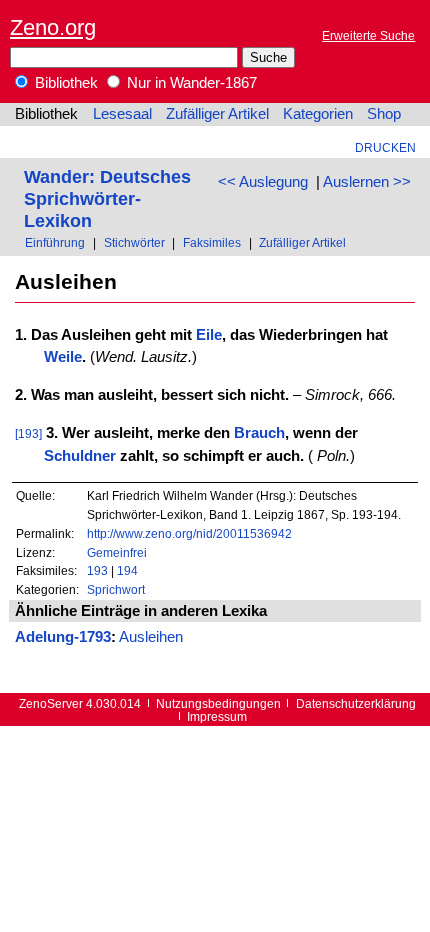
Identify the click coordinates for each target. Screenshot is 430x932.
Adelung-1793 (63, 637)
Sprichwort (116, 589)
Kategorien (318, 114)
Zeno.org (53, 27)
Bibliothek (64, 83)
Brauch (259, 433)
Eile (209, 335)
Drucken (385, 147)
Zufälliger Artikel (217, 114)
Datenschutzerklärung (356, 703)
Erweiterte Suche (368, 35)
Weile (63, 357)
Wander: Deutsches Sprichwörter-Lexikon (107, 198)
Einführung (55, 242)
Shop (384, 114)
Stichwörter (134, 242)
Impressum (217, 716)
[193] (28, 433)
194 (127, 570)
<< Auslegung (263, 182)
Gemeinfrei (117, 552)
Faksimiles (212, 242)
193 (97, 570)
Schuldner (80, 456)
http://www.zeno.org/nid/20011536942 (189, 533)
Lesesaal (122, 114)
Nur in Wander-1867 (190, 83)
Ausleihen (151, 637)
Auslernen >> (367, 182)
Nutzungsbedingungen (218, 703)
